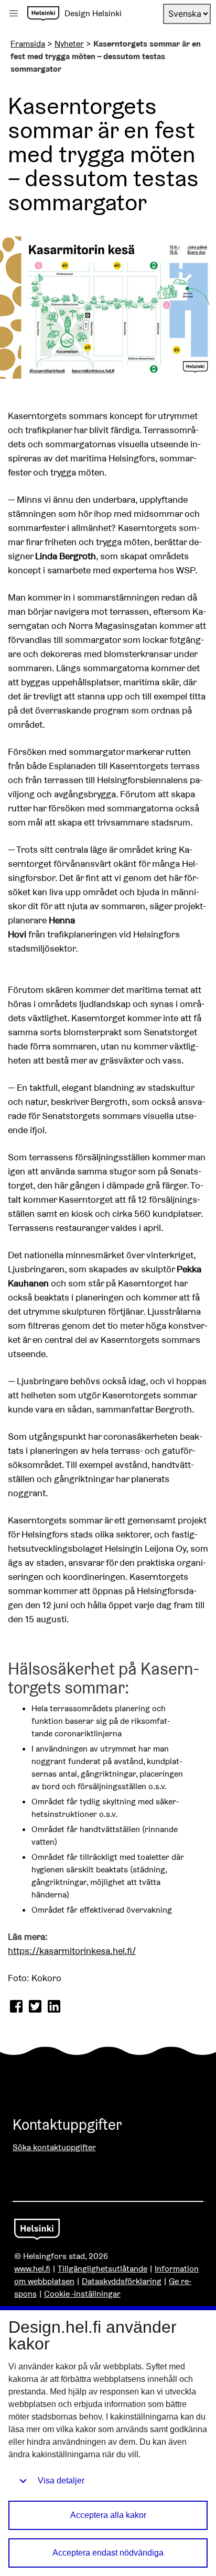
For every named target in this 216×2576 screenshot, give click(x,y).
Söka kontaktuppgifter (54, 2147)
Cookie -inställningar (82, 2294)
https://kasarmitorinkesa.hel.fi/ (72, 1951)
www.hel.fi (32, 2269)
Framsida (28, 44)
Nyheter (69, 44)
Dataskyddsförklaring (122, 2281)
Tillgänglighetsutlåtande (102, 2269)
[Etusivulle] (43, 14)
